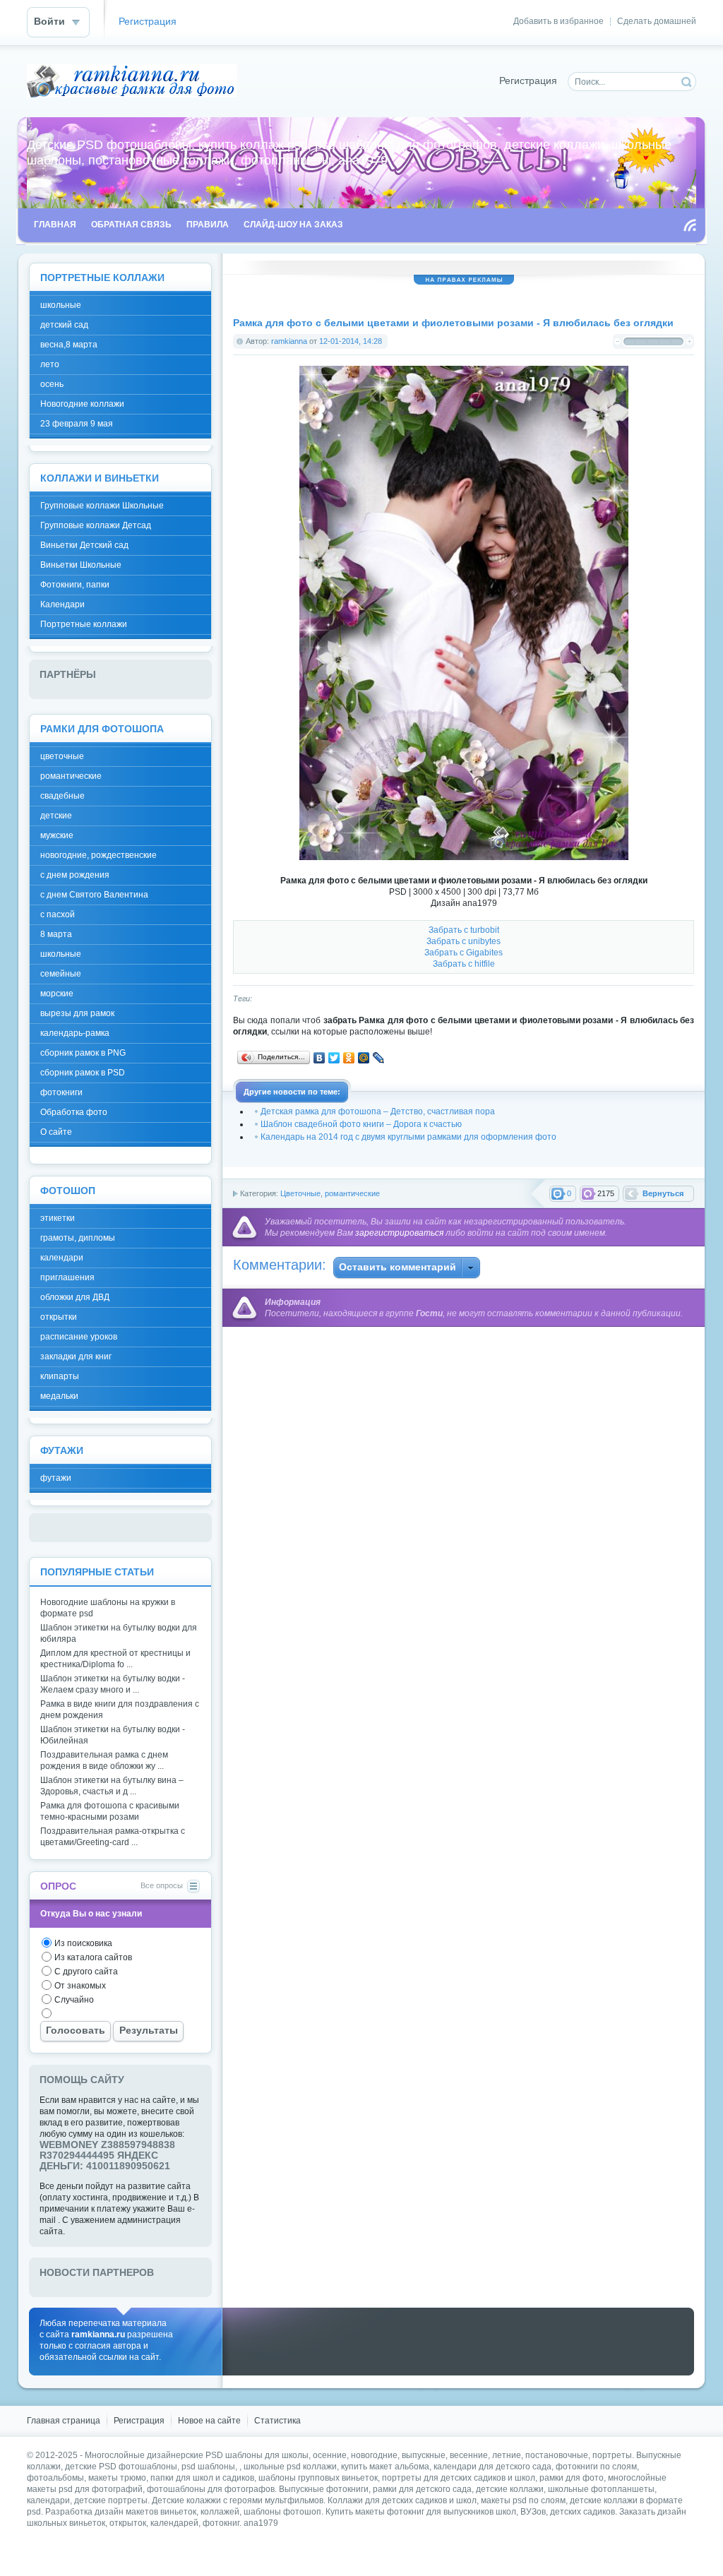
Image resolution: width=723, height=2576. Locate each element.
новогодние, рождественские (98, 855)
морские (57, 994)
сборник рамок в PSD (83, 1073)
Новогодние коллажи (82, 404)
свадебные (62, 796)
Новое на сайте (209, 2421)
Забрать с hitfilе (464, 964)
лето (50, 364)
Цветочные (300, 1193)
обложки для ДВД (75, 1297)
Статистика (277, 2421)
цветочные (62, 756)
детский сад (64, 325)
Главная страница (64, 2421)
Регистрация (148, 22)
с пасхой (58, 914)
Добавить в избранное (558, 21)
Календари (62, 604)
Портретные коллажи (84, 624)
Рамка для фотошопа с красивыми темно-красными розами (110, 1811)
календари (62, 1258)
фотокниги (61, 1092)
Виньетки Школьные (81, 565)
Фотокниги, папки (75, 585)
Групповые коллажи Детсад (96, 525)
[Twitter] (334, 1058)
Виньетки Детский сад (84, 545)
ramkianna (289, 341)
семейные (61, 974)
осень (52, 384)
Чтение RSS (690, 225)
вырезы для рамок (77, 1013)
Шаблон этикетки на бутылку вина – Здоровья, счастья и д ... (112, 1786)
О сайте (56, 1132)
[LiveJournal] (379, 1058)
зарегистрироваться (399, 1233)
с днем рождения (75, 875)
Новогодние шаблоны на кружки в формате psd (108, 1608)
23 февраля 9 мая (77, 424)
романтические (352, 1193)
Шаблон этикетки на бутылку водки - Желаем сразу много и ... (113, 1684)
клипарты (60, 1376)
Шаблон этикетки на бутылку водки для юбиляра (119, 1633)
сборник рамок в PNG (83, 1053)
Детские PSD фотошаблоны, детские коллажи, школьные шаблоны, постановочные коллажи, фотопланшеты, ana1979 (132, 81)
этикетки (58, 1218)
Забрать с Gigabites (464, 953)
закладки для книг (76, 1356)
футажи (56, 1478)
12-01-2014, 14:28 (351, 341)
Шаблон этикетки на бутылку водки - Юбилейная (113, 1735)
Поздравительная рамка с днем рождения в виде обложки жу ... (104, 1760)
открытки (59, 1317)
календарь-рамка (75, 1033)
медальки (59, 1396)
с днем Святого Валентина (94, 895)
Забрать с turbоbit (464, 930)
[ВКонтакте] (319, 1058)
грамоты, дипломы (78, 1238)
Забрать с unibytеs (464, 941)
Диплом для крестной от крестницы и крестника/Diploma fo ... (115, 1659)
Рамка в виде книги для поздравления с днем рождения (120, 1710)
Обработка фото (74, 1112)
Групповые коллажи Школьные (102, 506)
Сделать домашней (657, 21)
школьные (61, 305)
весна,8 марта (69, 345)
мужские (57, 835)
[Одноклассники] (349, 1058)
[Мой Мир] (364, 1058)
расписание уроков (79, 1337)
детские (56, 816)
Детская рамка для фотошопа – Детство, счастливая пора (378, 1111)
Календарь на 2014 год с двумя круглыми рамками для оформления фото (408, 1137)
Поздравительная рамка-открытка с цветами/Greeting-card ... (113, 1837)
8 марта (56, 934)
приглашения (67, 1277)
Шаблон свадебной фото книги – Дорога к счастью (361, 1124)
